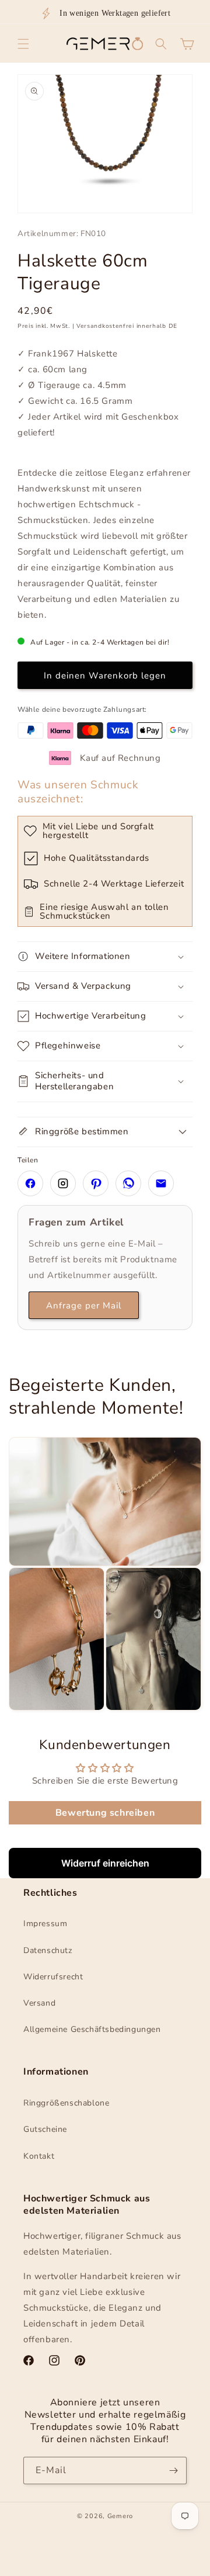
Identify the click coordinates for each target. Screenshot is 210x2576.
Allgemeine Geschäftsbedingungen (92, 2029)
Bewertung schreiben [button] (105, 1813)
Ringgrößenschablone (66, 2103)
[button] (23, 44)
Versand (39, 2003)
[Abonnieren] (173, 2471)
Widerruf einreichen (105, 1863)
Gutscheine (45, 2129)
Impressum (45, 1924)
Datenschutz (48, 1950)
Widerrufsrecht (53, 1977)
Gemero (120, 2516)
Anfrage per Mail (84, 1306)
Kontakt (39, 2156)
